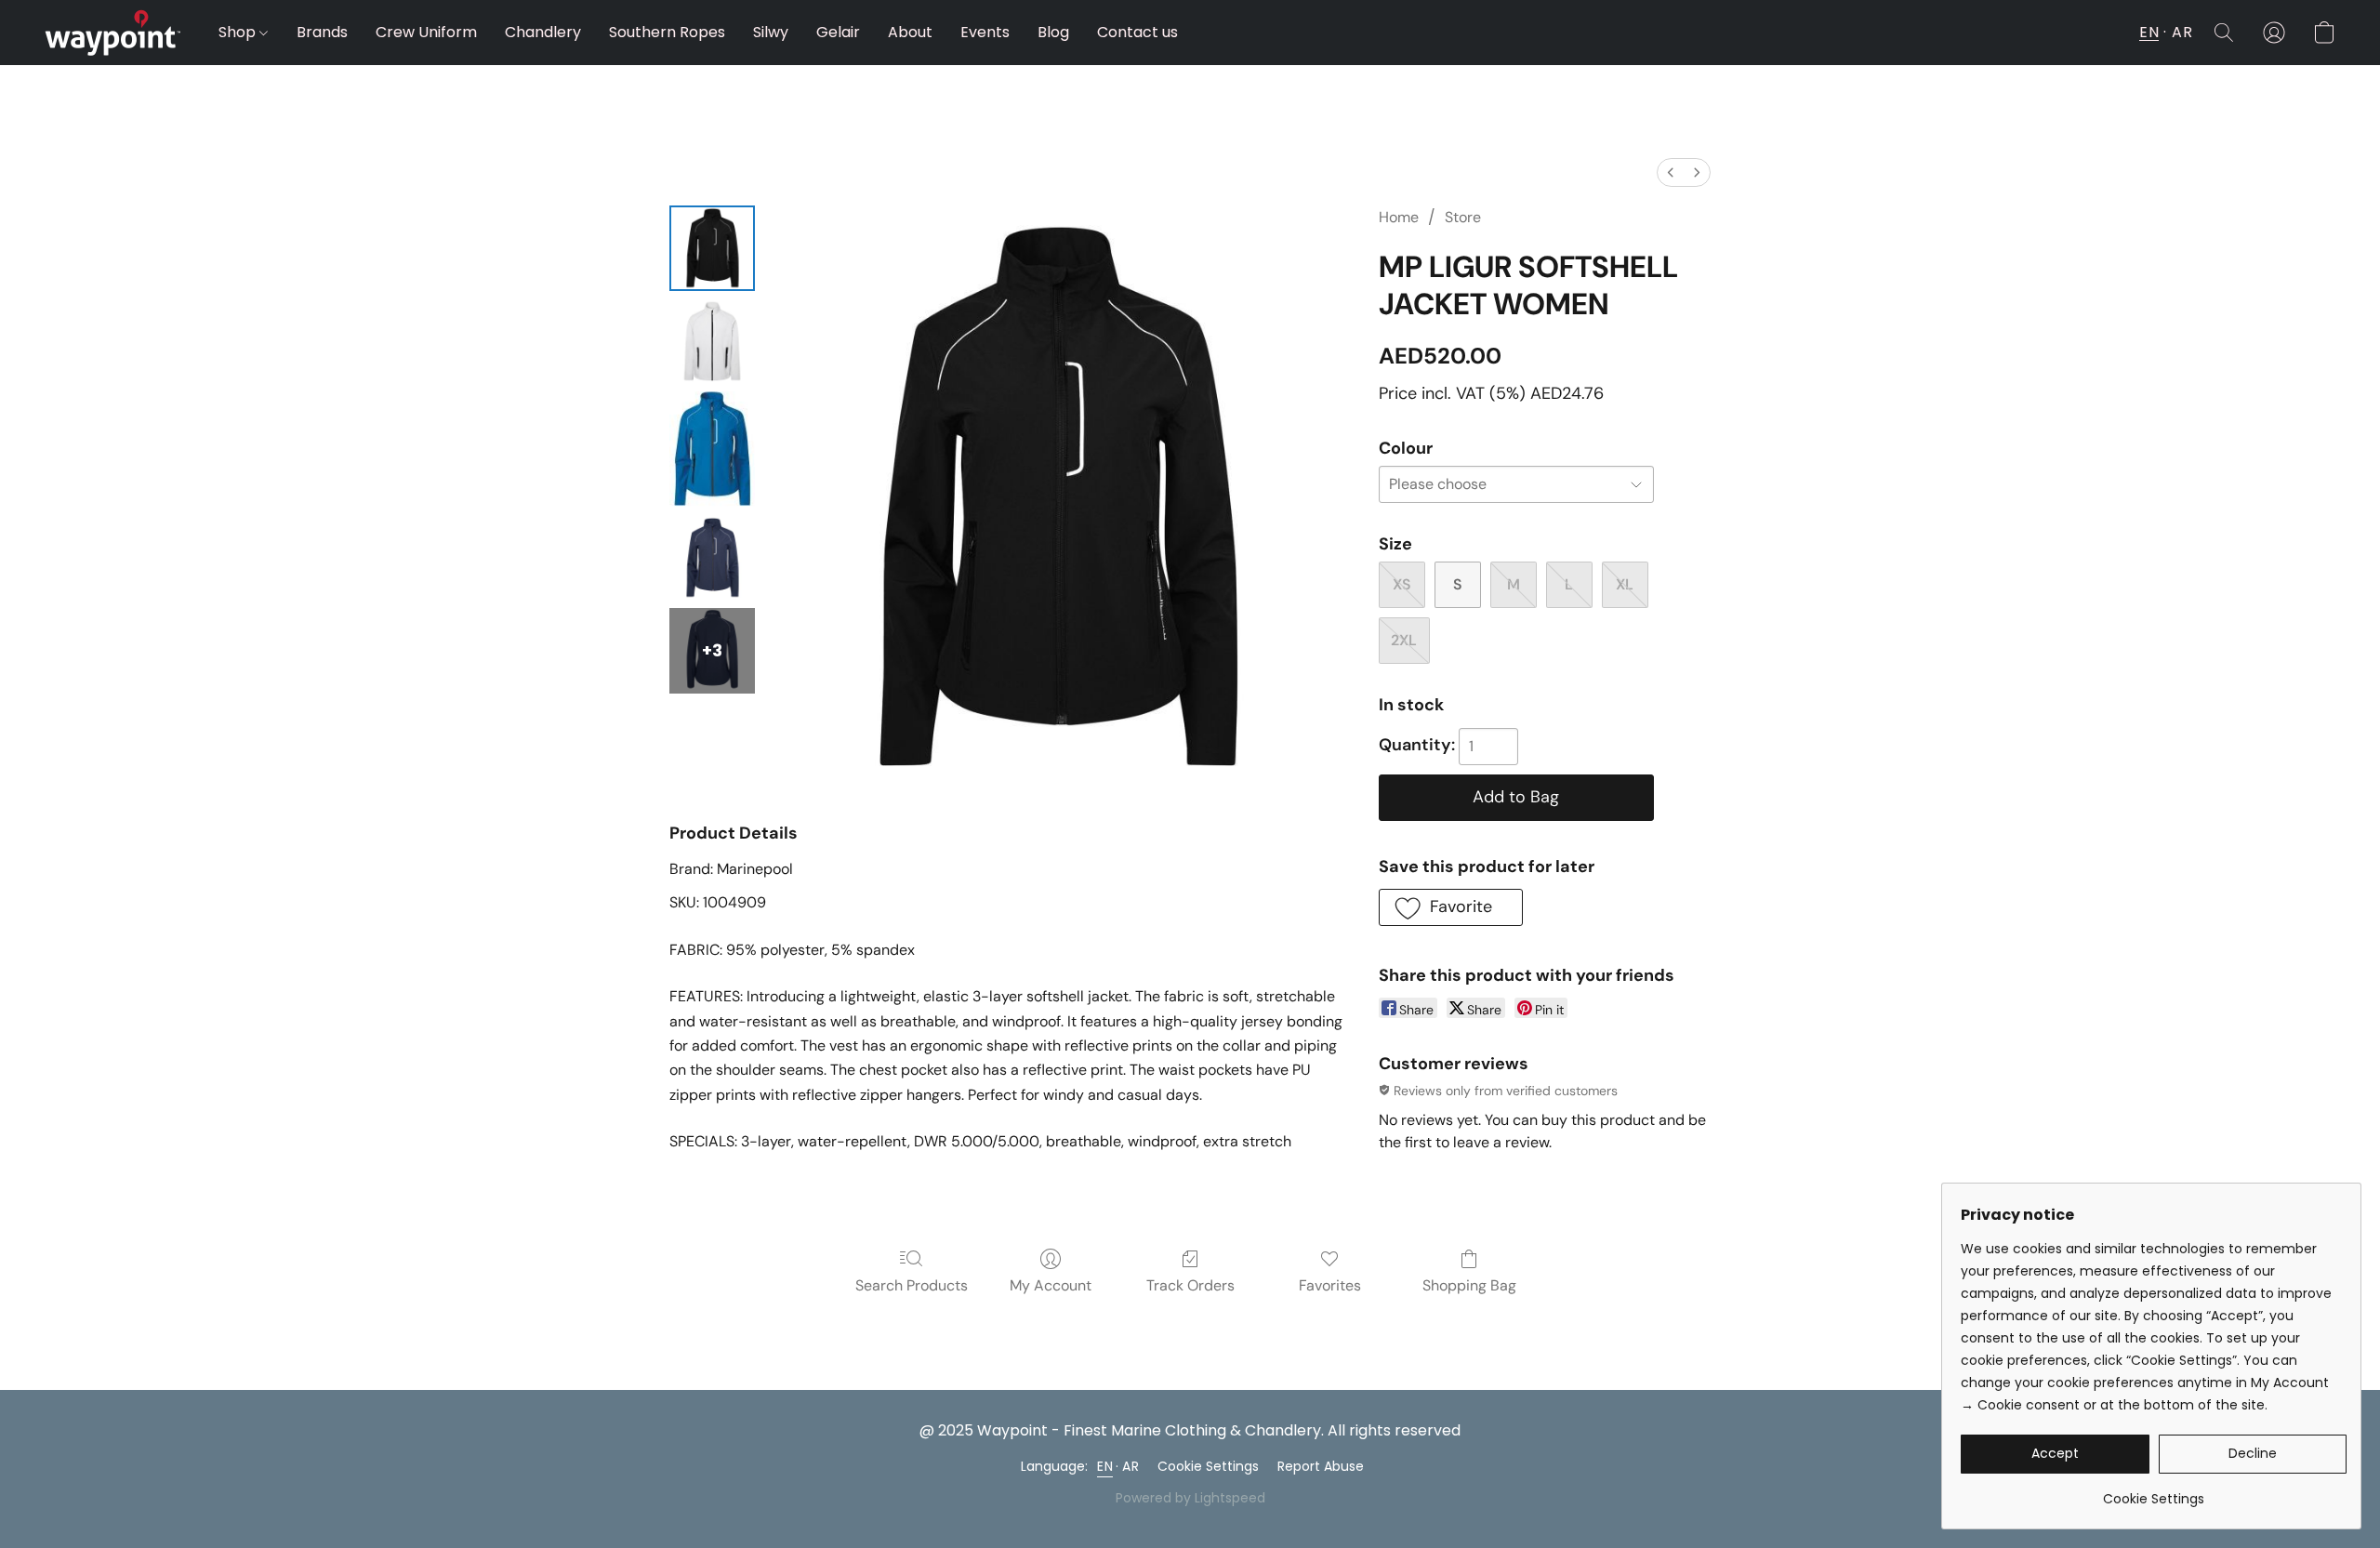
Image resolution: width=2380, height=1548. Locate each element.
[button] (113, 33)
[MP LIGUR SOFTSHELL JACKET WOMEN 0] (712, 248)
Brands (322, 32)
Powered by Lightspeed (1190, 1498)
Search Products (912, 1285)
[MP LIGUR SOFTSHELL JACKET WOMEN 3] (712, 558)
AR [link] (1130, 1466)
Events (985, 32)
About (910, 32)
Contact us (1137, 32)
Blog (1053, 32)
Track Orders (1190, 1285)
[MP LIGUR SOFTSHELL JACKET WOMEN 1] (712, 341)
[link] (2154, 1492)
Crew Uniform (426, 32)
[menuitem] (1671, 172)
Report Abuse (1321, 1466)
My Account (1051, 1285)
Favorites (1330, 1285)
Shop (239, 32)
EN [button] (2149, 32)
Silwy (771, 32)
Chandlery (543, 32)
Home (1399, 217)
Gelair (838, 32)
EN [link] (1105, 1466)
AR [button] (2182, 32)
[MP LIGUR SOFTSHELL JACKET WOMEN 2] (712, 450)
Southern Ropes (667, 32)
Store (1463, 217)
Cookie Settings (1208, 1466)
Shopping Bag (1469, 1285)
